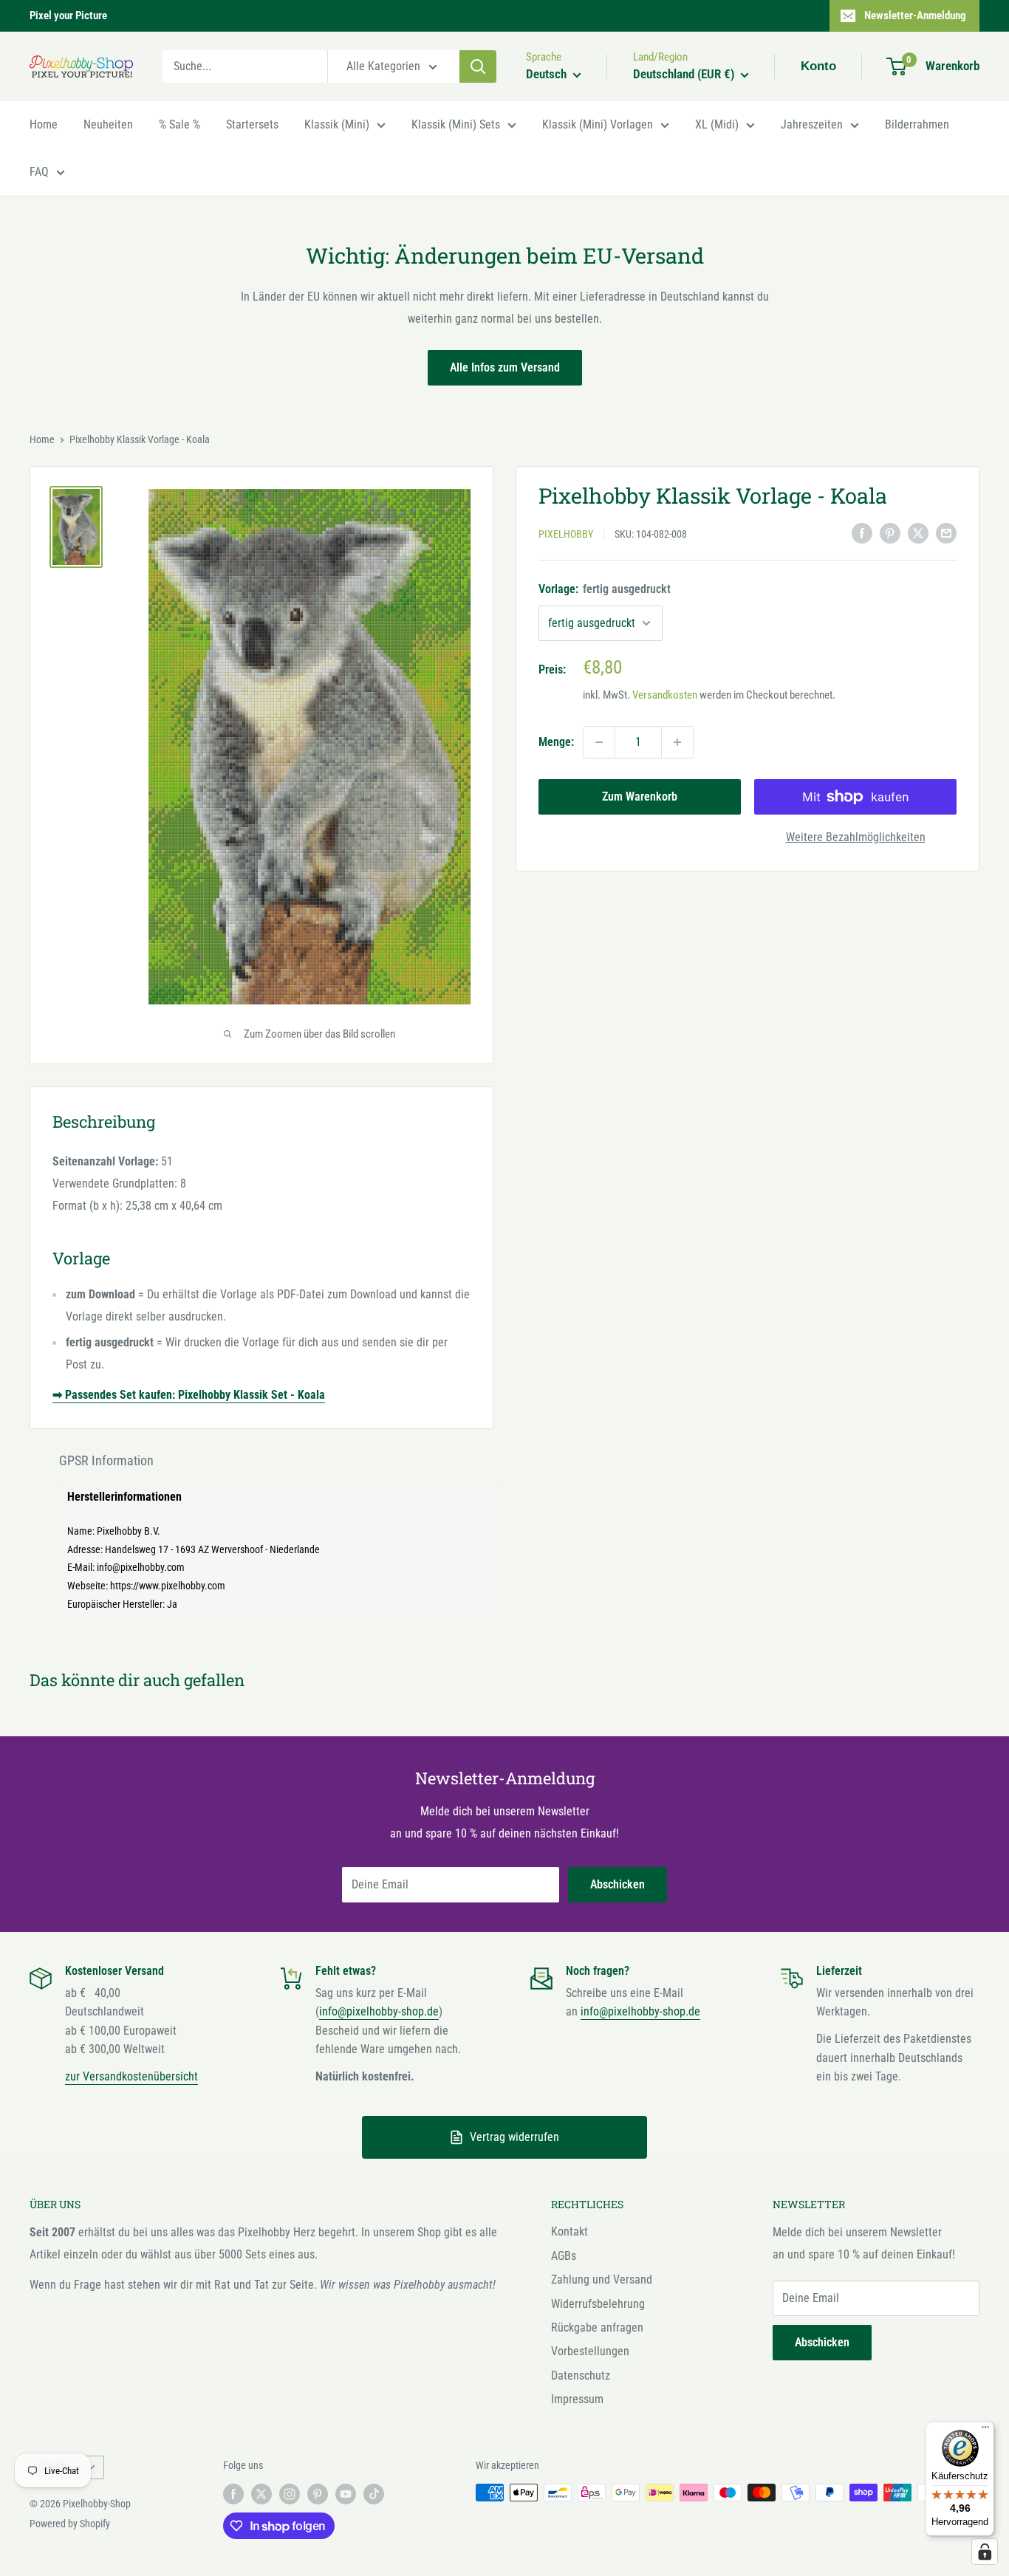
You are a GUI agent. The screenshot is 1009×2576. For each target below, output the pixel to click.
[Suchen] (478, 66)
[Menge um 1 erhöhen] (677, 742)
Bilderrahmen (917, 124)
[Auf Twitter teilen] (918, 532)
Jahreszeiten (812, 124)
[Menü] (985, 2431)
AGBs (564, 2256)
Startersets (252, 124)
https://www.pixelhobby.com (168, 1586)
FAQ (39, 172)
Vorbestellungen (590, 2351)
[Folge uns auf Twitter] (261, 2494)
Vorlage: (605, 589)
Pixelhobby (566, 534)
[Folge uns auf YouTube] (346, 2494)
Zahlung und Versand (602, 2279)
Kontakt (570, 2231)
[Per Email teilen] (946, 532)
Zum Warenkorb (640, 797)
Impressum (577, 2399)
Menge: (556, 742)
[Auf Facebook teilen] (862, 532)
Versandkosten (665, 695)
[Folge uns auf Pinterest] (318, 2494)
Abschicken (618, 1884)
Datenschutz (581, 2375)
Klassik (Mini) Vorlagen (598, 124)
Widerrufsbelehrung (598, 2304)
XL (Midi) (717, 124)
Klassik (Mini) (337, 124)
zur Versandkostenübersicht (131, 2076)
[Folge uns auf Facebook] (233, 2494)
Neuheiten (108, 124)
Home (44, 124)
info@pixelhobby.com (141, 1567)
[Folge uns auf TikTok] (374, 2494)
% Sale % (179, 124)
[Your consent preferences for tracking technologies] (985, 2552)
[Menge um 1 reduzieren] (599, 742)
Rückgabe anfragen (597, 2327)
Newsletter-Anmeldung (915, 16)
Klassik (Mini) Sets (456, 124)
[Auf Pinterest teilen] (890, 532)
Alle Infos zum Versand (505, 367)
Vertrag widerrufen (514, 2137)
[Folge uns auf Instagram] (290, 2494)
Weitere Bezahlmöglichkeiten (856, 837)
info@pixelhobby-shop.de (379, 2011)
